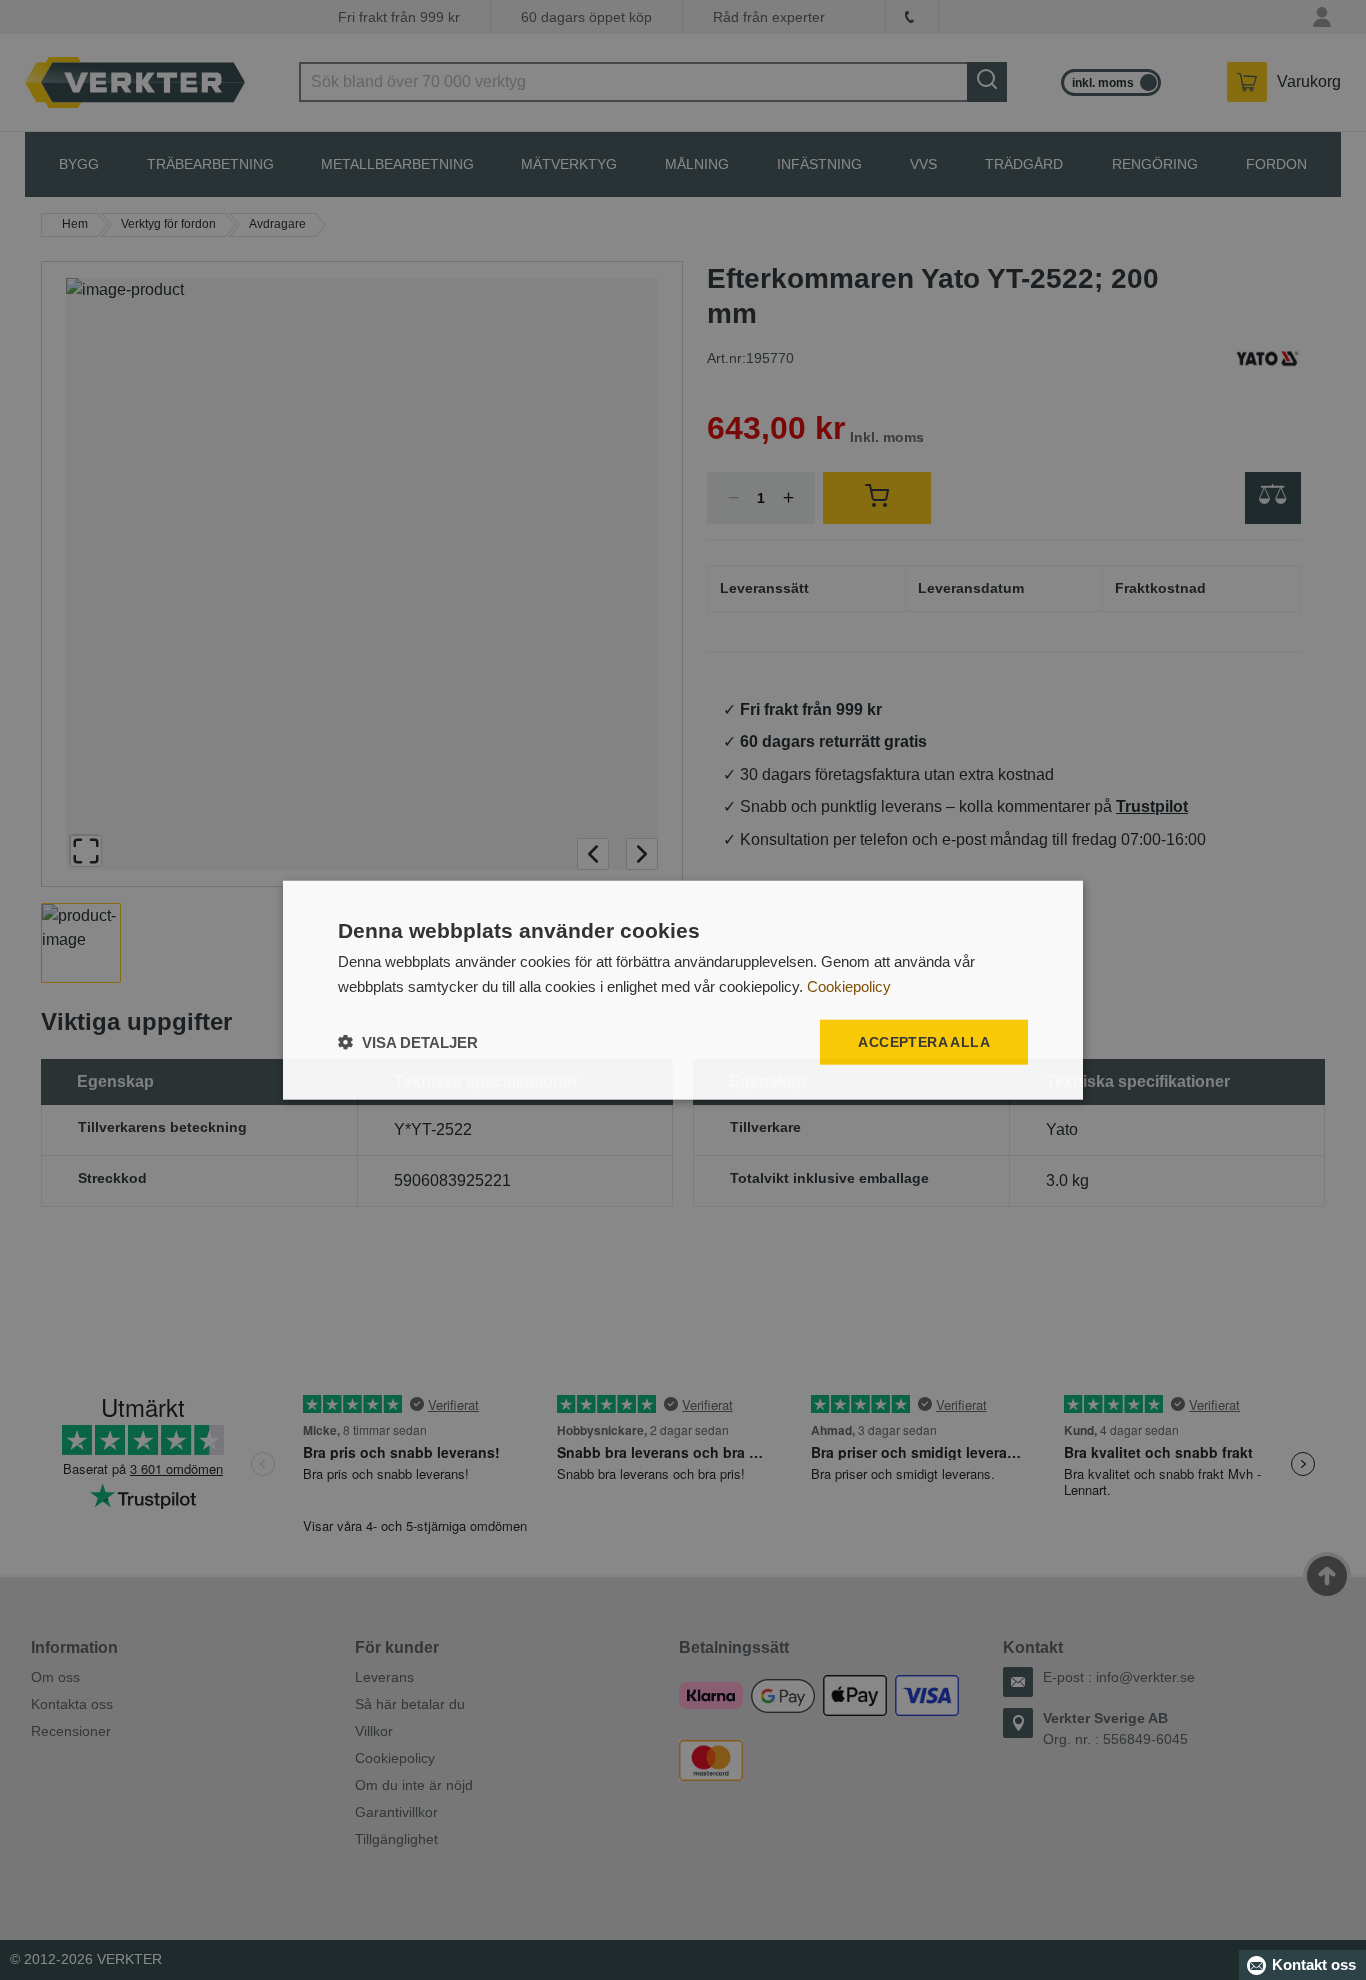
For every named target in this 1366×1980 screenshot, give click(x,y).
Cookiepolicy (849, 986)
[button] (408, 1041)
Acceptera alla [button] (924, 1042)
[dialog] (683, 990)
